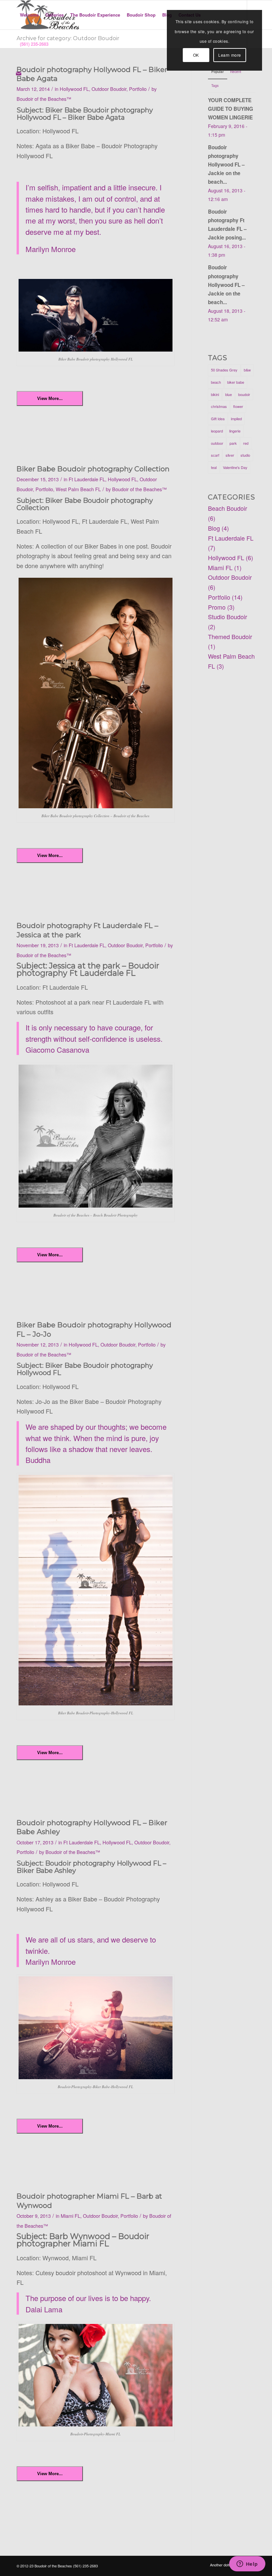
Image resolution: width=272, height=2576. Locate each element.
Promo (217, 607)
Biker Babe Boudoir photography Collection (93, 469)
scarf (215, 455)
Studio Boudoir (228, 617)
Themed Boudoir (230, 636)
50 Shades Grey (224, 370)
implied (236, 419)
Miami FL (70, 2216)
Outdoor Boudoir (109, 89)
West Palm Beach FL (78, 489)
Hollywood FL (74, 89)
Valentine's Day (235, 467)
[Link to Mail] (19, 73)
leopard (217, 431)
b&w (247, 370)
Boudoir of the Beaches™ (44, 99)
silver (230, 455)
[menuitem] (29, 15)
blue (229, 394)
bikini (215, 394)
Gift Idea (218, 419)
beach (216, 382)
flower (238, 406)
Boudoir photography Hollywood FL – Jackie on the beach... (226, 165)
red (246, 443)
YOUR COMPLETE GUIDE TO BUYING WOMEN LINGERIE (231, 109)
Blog (214, 528)
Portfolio (138, 89)
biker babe (236, 382)
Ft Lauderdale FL (87, 479)
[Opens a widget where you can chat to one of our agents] (247, 2564)
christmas (219, 406)
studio (245, 455)
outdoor (217, 443)
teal (214, 467)
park (233, 443)
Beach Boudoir (228, 508)
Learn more (230, 55)
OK (196, 55)
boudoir (244, 394)
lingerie (235, 431)
